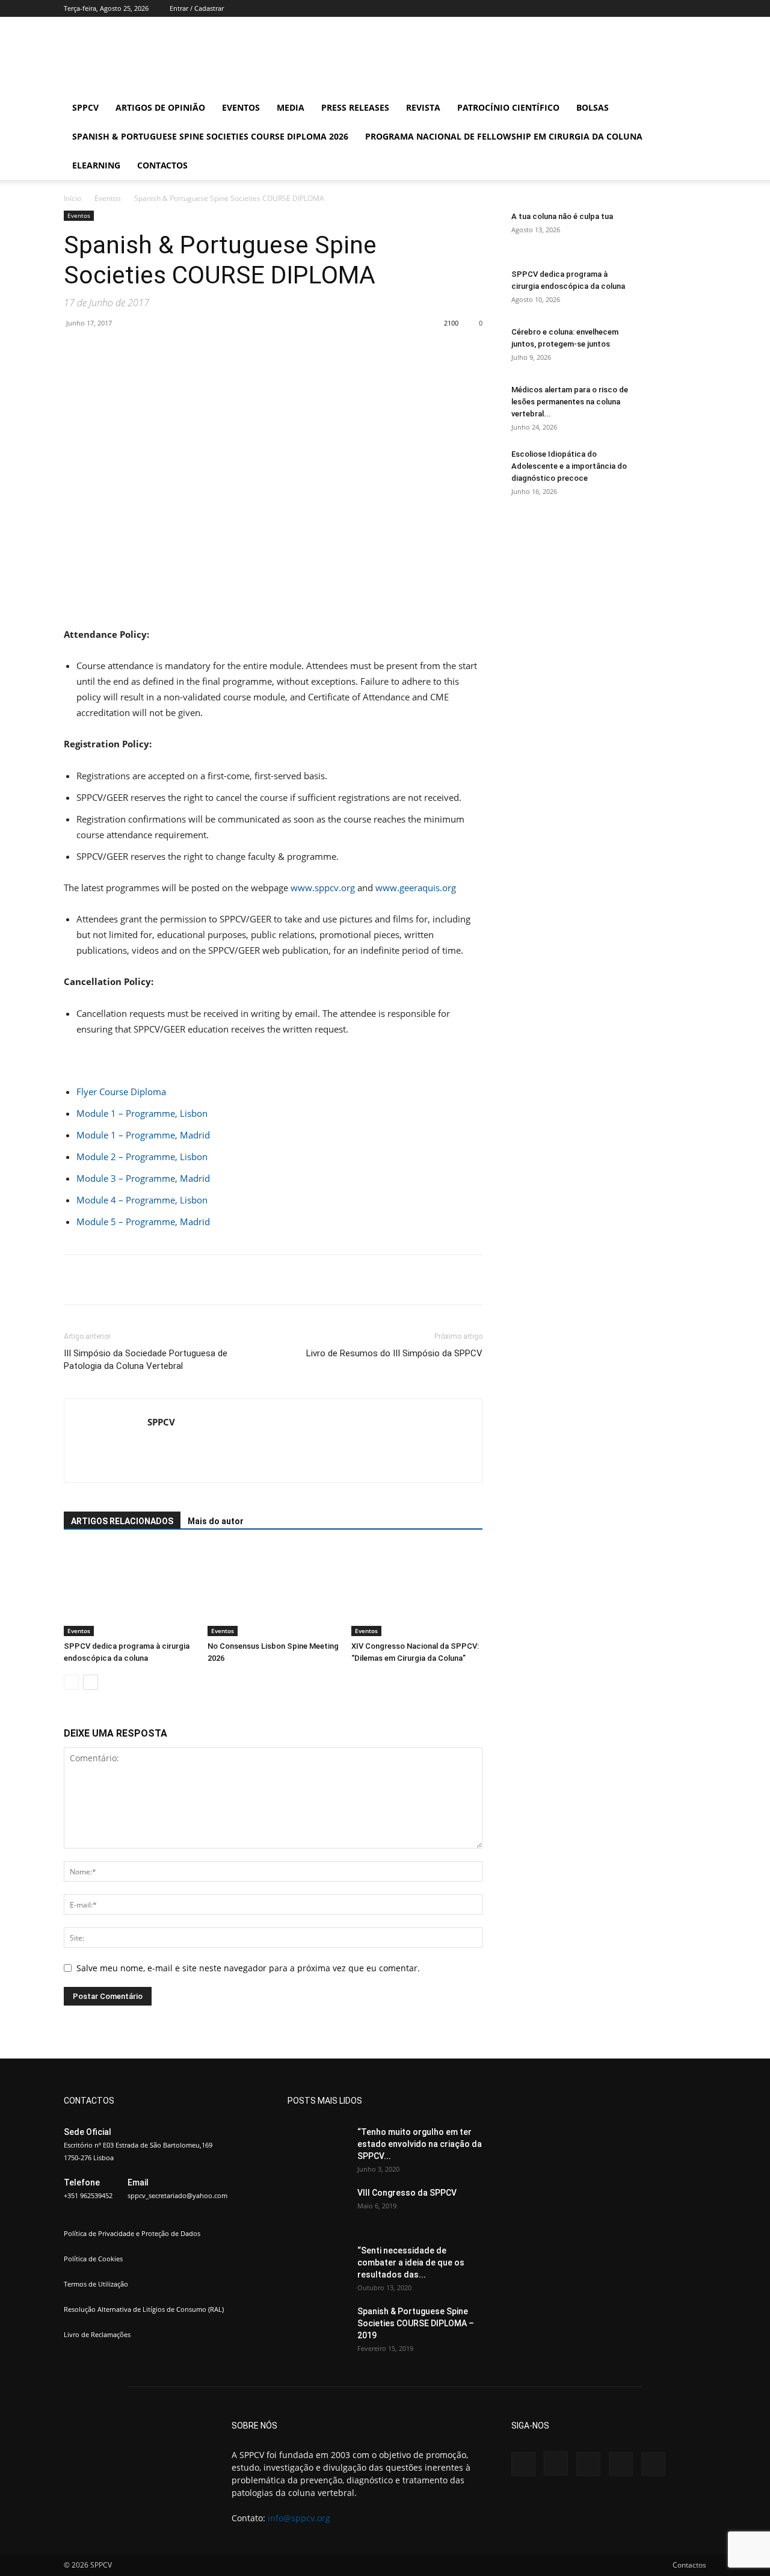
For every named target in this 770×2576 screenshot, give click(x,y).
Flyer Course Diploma (121, 1092)
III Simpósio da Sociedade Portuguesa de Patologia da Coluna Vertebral (146, 1360)
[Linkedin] (658, 8)
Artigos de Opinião (160, 107)
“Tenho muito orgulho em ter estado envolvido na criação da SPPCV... (420, 2144)
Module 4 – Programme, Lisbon (142, 1200)
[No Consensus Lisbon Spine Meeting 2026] (273, 1591)
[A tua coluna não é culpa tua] (676, 232)
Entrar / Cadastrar (197, 8)
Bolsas (593, 107)
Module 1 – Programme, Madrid (143, 1135)
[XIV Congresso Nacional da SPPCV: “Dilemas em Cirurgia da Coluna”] (417, 1591)
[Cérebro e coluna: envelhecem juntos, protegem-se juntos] (676, 347)
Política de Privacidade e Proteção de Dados (132, 2233)
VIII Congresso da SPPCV (407, 2193)
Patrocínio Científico (508, 107)
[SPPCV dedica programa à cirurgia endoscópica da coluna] (129, 1591)
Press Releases (355, 107)
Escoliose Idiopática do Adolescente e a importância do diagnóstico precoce (569, 466)
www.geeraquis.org (416, 888)
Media (291, 107)
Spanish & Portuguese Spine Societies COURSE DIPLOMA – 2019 (416, 2323)
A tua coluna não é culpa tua (562, 216)
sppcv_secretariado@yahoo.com (177, 2195)
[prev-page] (71, 1682)
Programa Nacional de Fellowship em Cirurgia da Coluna (504, 136)
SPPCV (85, 107)
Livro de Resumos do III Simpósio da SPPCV (394, 1353)
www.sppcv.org (323, 888)
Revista (423, 107)
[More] (291, 350)
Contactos (162, 165)
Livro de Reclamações (97, 2334)
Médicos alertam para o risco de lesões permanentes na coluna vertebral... (570, 402)
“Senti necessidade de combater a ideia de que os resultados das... (411, 2262)
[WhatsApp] (262, 350)
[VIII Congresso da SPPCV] (318, 2208)
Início (72, 198)
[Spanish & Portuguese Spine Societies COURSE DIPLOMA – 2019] (318, 2326)
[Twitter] (677, 8)
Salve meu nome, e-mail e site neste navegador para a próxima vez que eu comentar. (248, 1968)
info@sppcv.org (299, 2518)
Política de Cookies (93, 2259)
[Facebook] (618, 8)
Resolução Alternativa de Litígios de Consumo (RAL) (144, 2309)
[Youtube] (697, 8)
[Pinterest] (235, 350)
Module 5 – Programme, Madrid (143, 1222)
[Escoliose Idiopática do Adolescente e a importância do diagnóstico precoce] (676, 469)
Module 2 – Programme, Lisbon (142, 1157)
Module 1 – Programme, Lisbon (142, 1113)
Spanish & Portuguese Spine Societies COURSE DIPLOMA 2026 (210, 136)
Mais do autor (216, 1521)
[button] (692, 109)
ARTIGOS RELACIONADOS (122, 1521)
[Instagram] (638, 8)
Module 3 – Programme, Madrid (143, 1178)
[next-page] (91, 1682)
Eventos (241, 107)
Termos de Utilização (96, 2284)
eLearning (96, 165)
